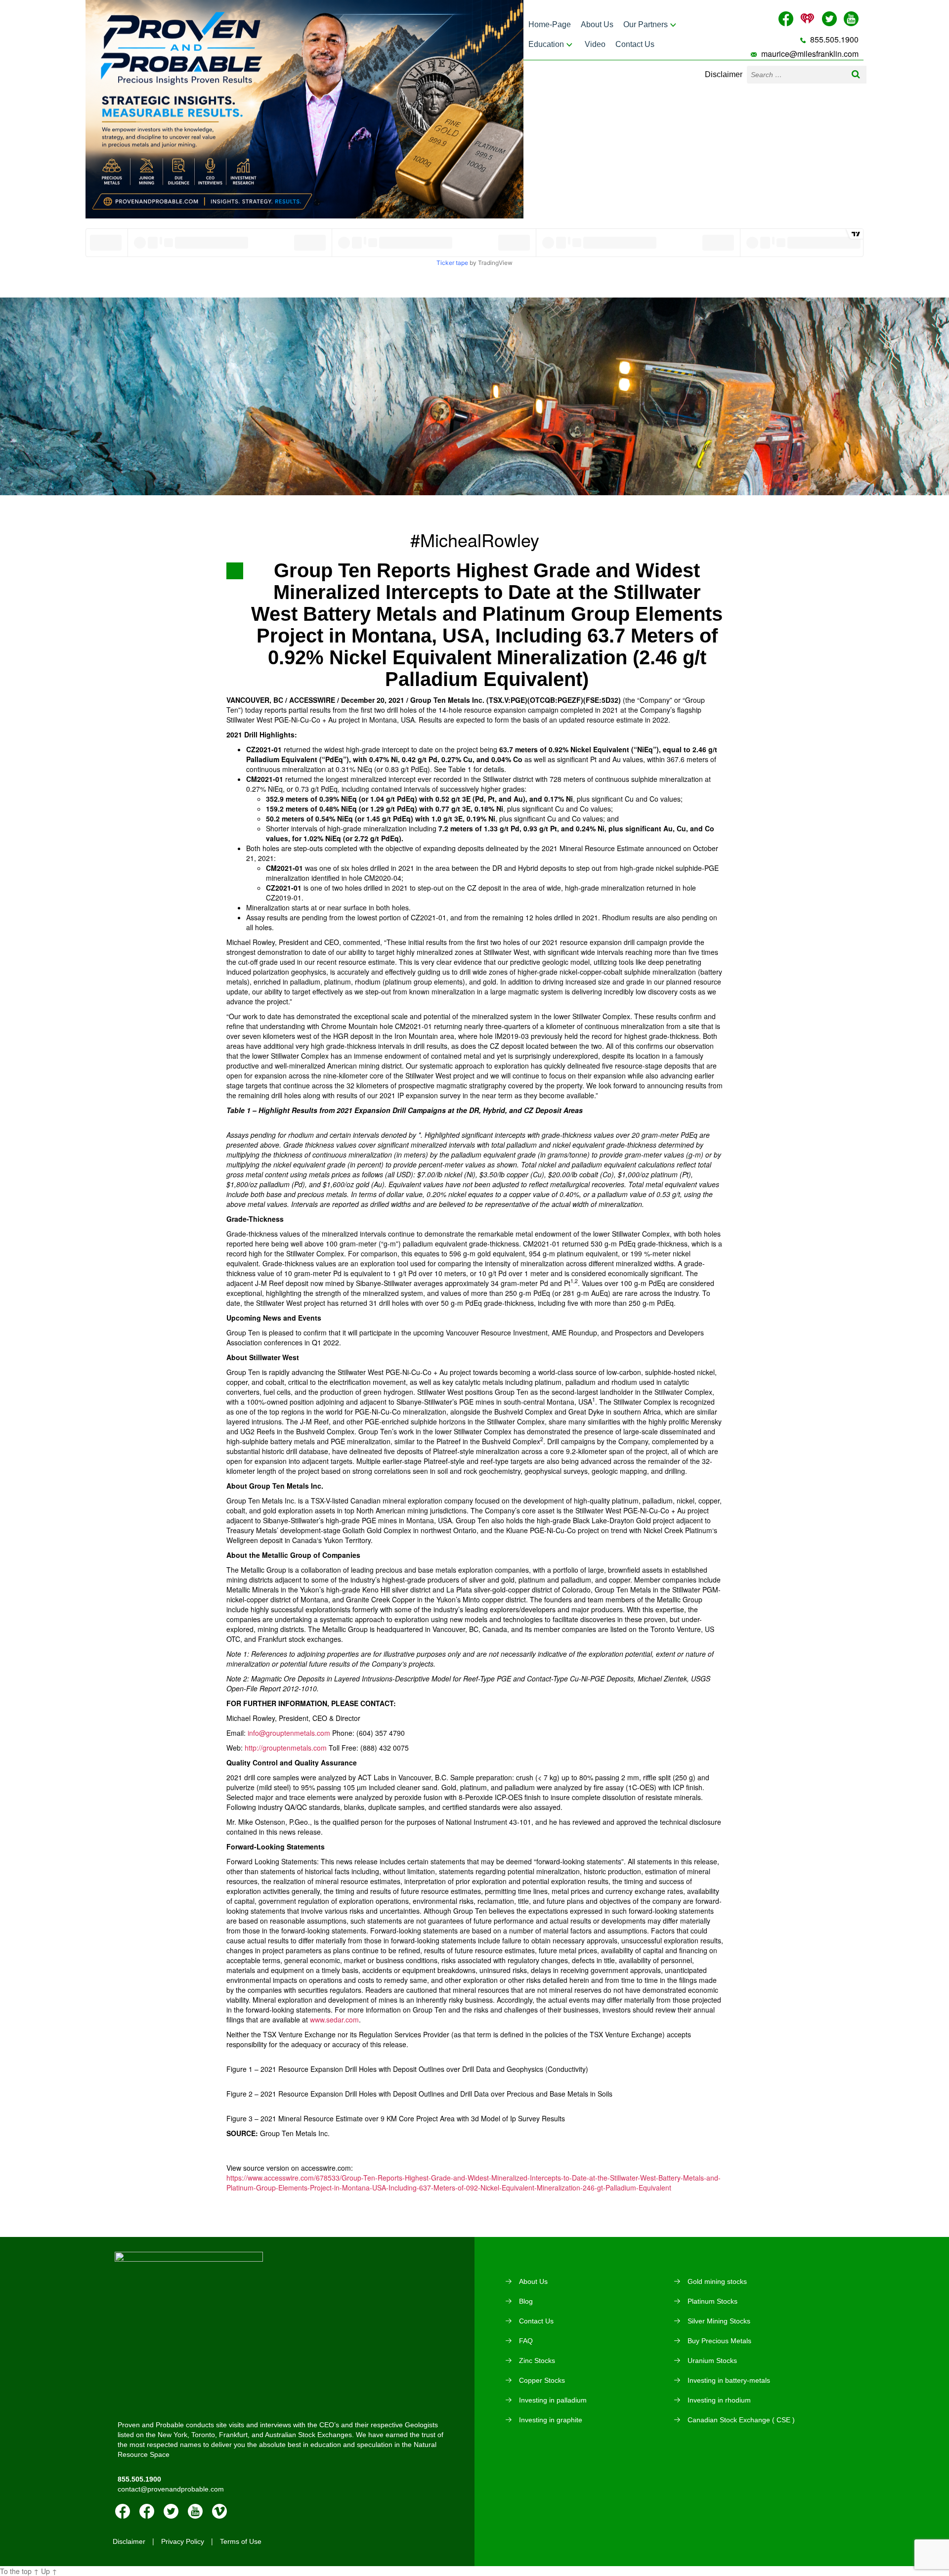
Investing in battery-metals (729, 2380)
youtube (195, 2511)
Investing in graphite (551, 2420)
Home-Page (550, 24)
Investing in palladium (553, 2400)
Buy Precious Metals (719, 2341)
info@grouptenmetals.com (289, 1733)
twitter (171, 2511)
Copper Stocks (542, 2380)
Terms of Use (241, 2541)
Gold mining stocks (717, 2281)
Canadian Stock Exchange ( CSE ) (741, 2420)
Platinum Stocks (712, 2301)
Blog (526, 2301)
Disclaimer (724, 74)
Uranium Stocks (712, 2361)
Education (546, 44)
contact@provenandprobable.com (171, 2489)
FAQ (526, 2341)
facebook (123, 2511)
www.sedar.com (334, 2019)
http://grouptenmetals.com (286, 1748)
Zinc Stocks (537, 2361)
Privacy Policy (183, 2541)
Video (595, 44)
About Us (597, 24)
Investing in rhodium (719, 2400)
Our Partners (646, 24)
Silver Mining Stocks (719, 2321)
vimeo (219, 2511)
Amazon (147, 2511)
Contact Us (635, 44)
